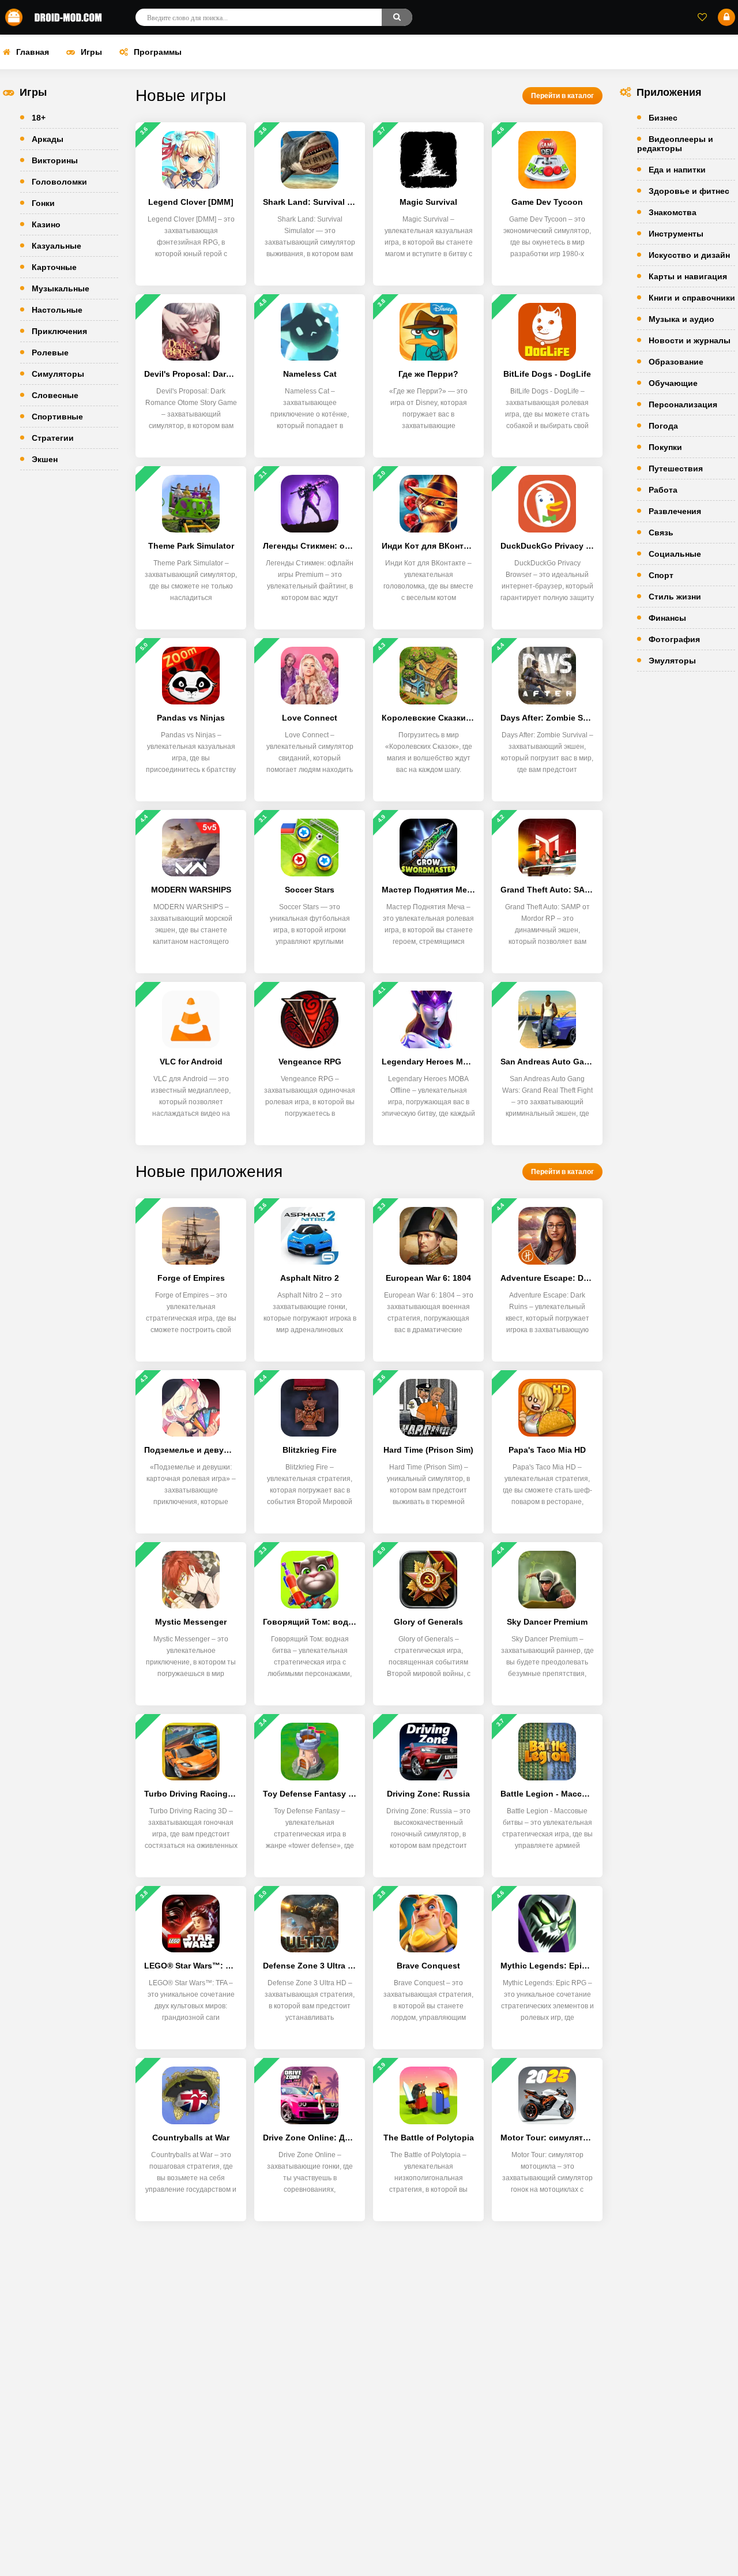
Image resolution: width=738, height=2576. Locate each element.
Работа (663, 490)
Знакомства (673, 212)
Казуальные (57, 246)
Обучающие (673, 383)
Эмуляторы (672, 661)
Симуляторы (58, 374)
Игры (91, 52)
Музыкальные (61, 288)
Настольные (57, 310)
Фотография (674, 639)
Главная (33, 52)
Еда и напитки (677, 170)
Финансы (667, 618)
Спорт (661, 575)
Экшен (45, 459)
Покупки (665, 447)
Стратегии (53, 438)
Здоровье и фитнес (689, 191)
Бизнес (663, 118)
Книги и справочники (692, 298)
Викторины (55, 160)
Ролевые (50, 353)
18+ (39, 118)
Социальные (675, 554)
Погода (663, 426)
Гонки (43, 203)
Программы (158, 52)
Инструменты (676, 234)
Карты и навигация (688, 276)
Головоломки (59, 182)
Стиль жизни (675, 597)
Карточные (54, 267)
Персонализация (683, 404)
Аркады (48, 139)
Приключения (59, 331)
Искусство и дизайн (689, 255)
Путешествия (676, 468)
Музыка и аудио (681, 319)
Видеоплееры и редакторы (675, 144)
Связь (661, 533)
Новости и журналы (690, 340)
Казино (46, 224)
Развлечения (675, 511)
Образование (676, 362)
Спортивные (57, 417)
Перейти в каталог (562, 96)
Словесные (55, 395)
